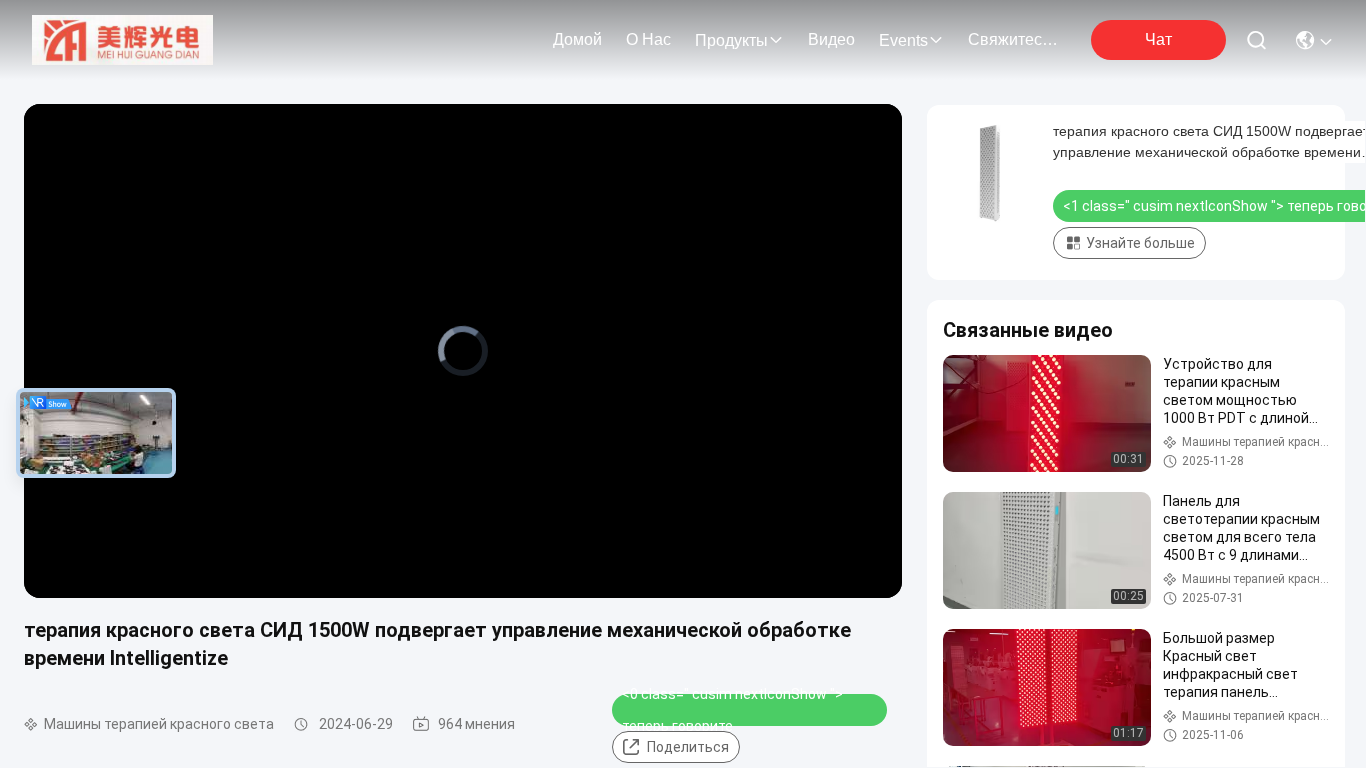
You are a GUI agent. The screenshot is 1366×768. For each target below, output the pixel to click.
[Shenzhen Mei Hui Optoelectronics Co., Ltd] (122, 40)
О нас (648, 39)
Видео (831, 39)
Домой (577, 39)
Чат (1158, 39)
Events (903, 40)
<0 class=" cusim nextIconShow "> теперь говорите (732, 710)
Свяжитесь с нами (1016, 39)
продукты (731, 40)
